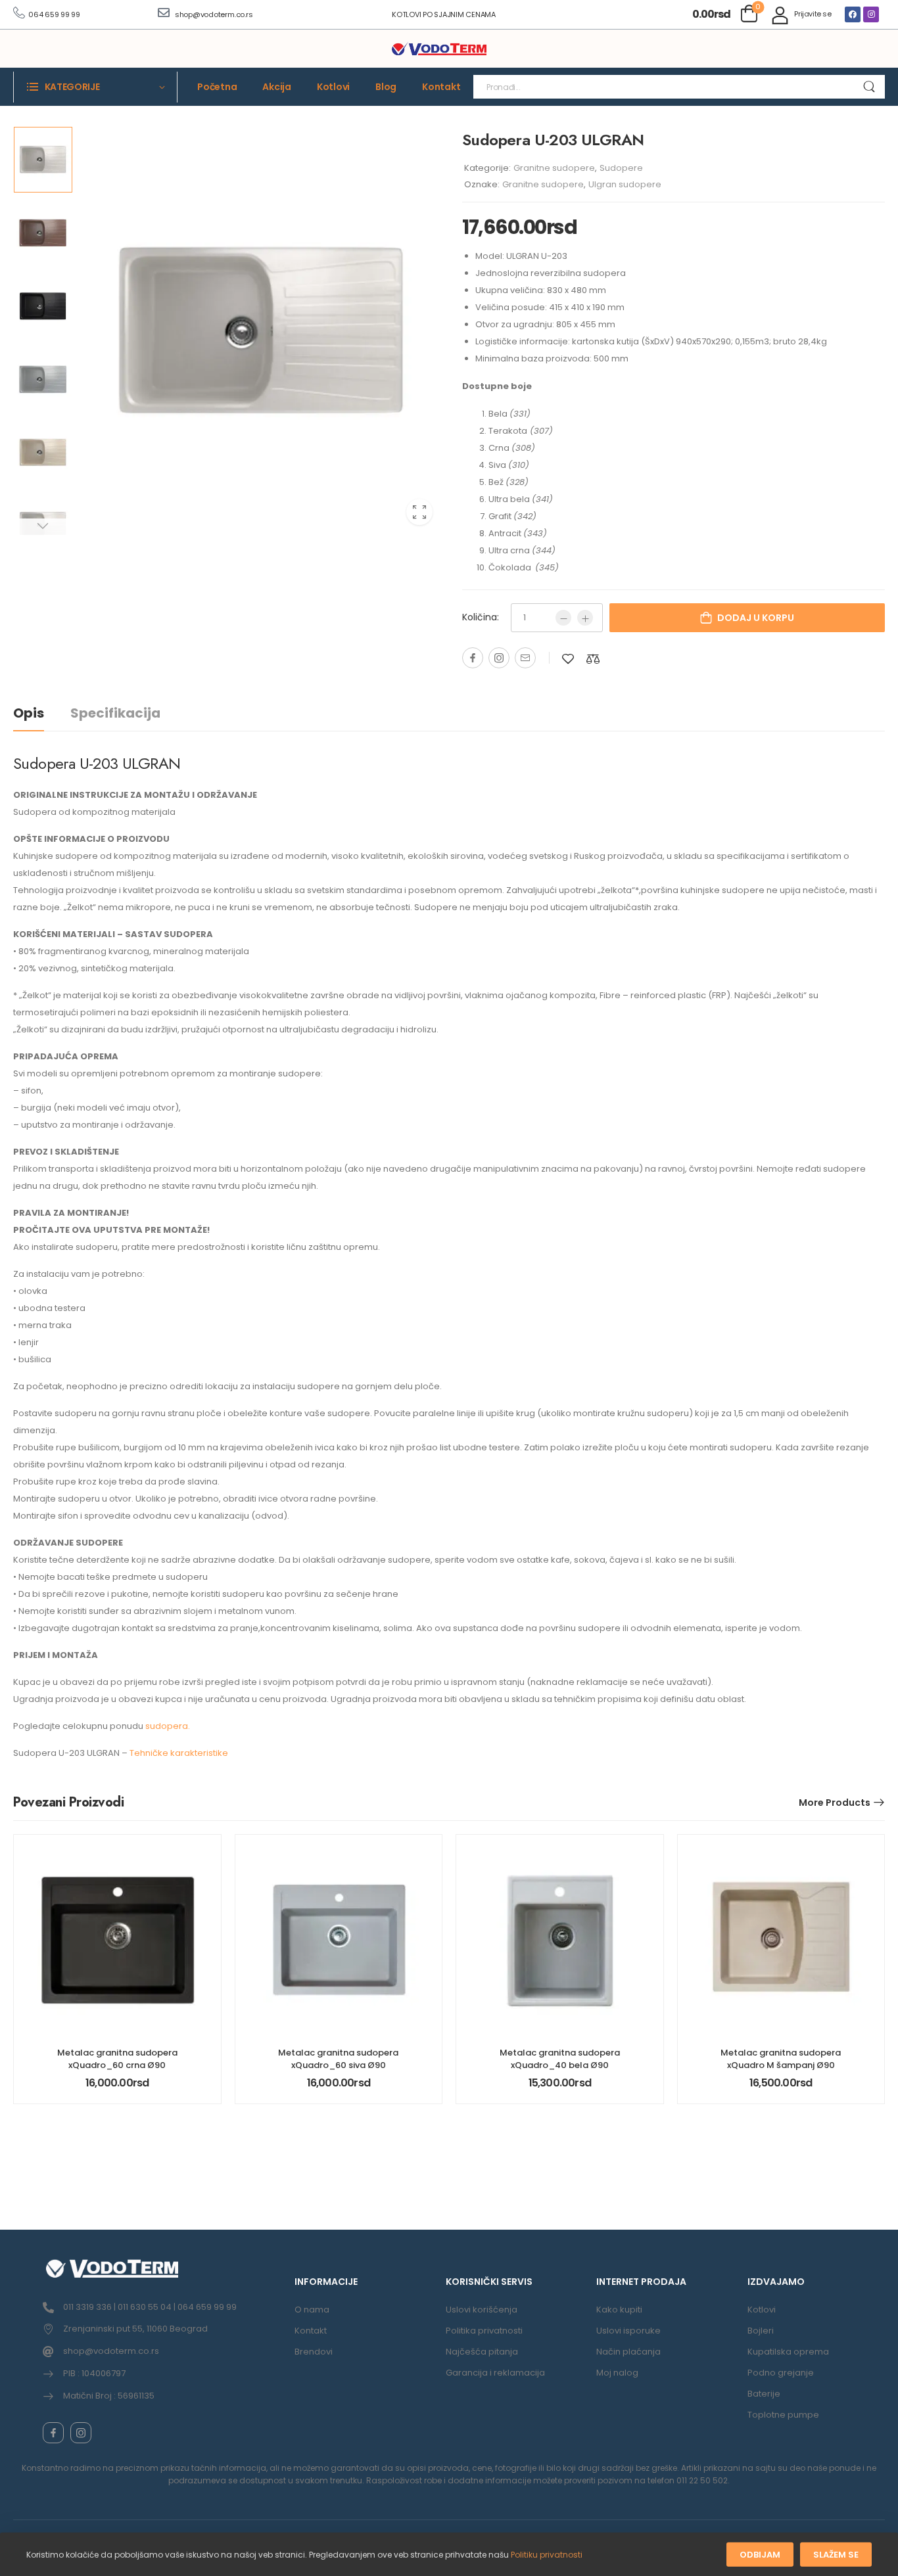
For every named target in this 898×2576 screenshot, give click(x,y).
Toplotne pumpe (783, 2415)
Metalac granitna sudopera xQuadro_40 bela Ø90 (560, 2058)
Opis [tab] (29, 713)
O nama (312, 2310)
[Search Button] (869, 87)
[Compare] (593, 659)
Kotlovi (333, 87)
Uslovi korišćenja (482, 2310)
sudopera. (167, 1726)
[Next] (42, 527)
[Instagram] (871, 14)
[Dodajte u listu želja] (568, 659)
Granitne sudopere (554, 168)
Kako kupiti (619, 2310)
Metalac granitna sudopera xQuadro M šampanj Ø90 (781, 2058)
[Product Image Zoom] (419, 512)
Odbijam (760, 2555)
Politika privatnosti (484, 2331)
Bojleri (761, 2331)
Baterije (764, 2394)
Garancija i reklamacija (495, 2373)
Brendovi (314, 2352)
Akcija (277, 87)
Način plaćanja (628, 2352)
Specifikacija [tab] (115, 713)
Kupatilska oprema (788, 2352)
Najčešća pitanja (482, 2352)
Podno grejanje (781, 2373)
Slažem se (836, 2555)
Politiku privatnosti (547, 2555)
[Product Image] (261, 331)
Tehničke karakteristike (179, 1753)
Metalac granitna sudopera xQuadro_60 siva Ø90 (338, 2058)
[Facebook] (853, 14)
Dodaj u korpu (756, 618)
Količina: (481, 617)
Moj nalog (617, 2373)
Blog (386, 87)
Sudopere (621, 168)
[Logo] (439, 49)
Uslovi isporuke (628, 2331)
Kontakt (441, 87)
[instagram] (81, 2433)
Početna (217, 87)
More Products (835, 1803)
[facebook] (53, 2433)
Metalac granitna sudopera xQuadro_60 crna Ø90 (117, 2058)
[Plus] (585, 618)
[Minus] (563, 618)
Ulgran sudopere (625, 184)
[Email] (525, 658)
